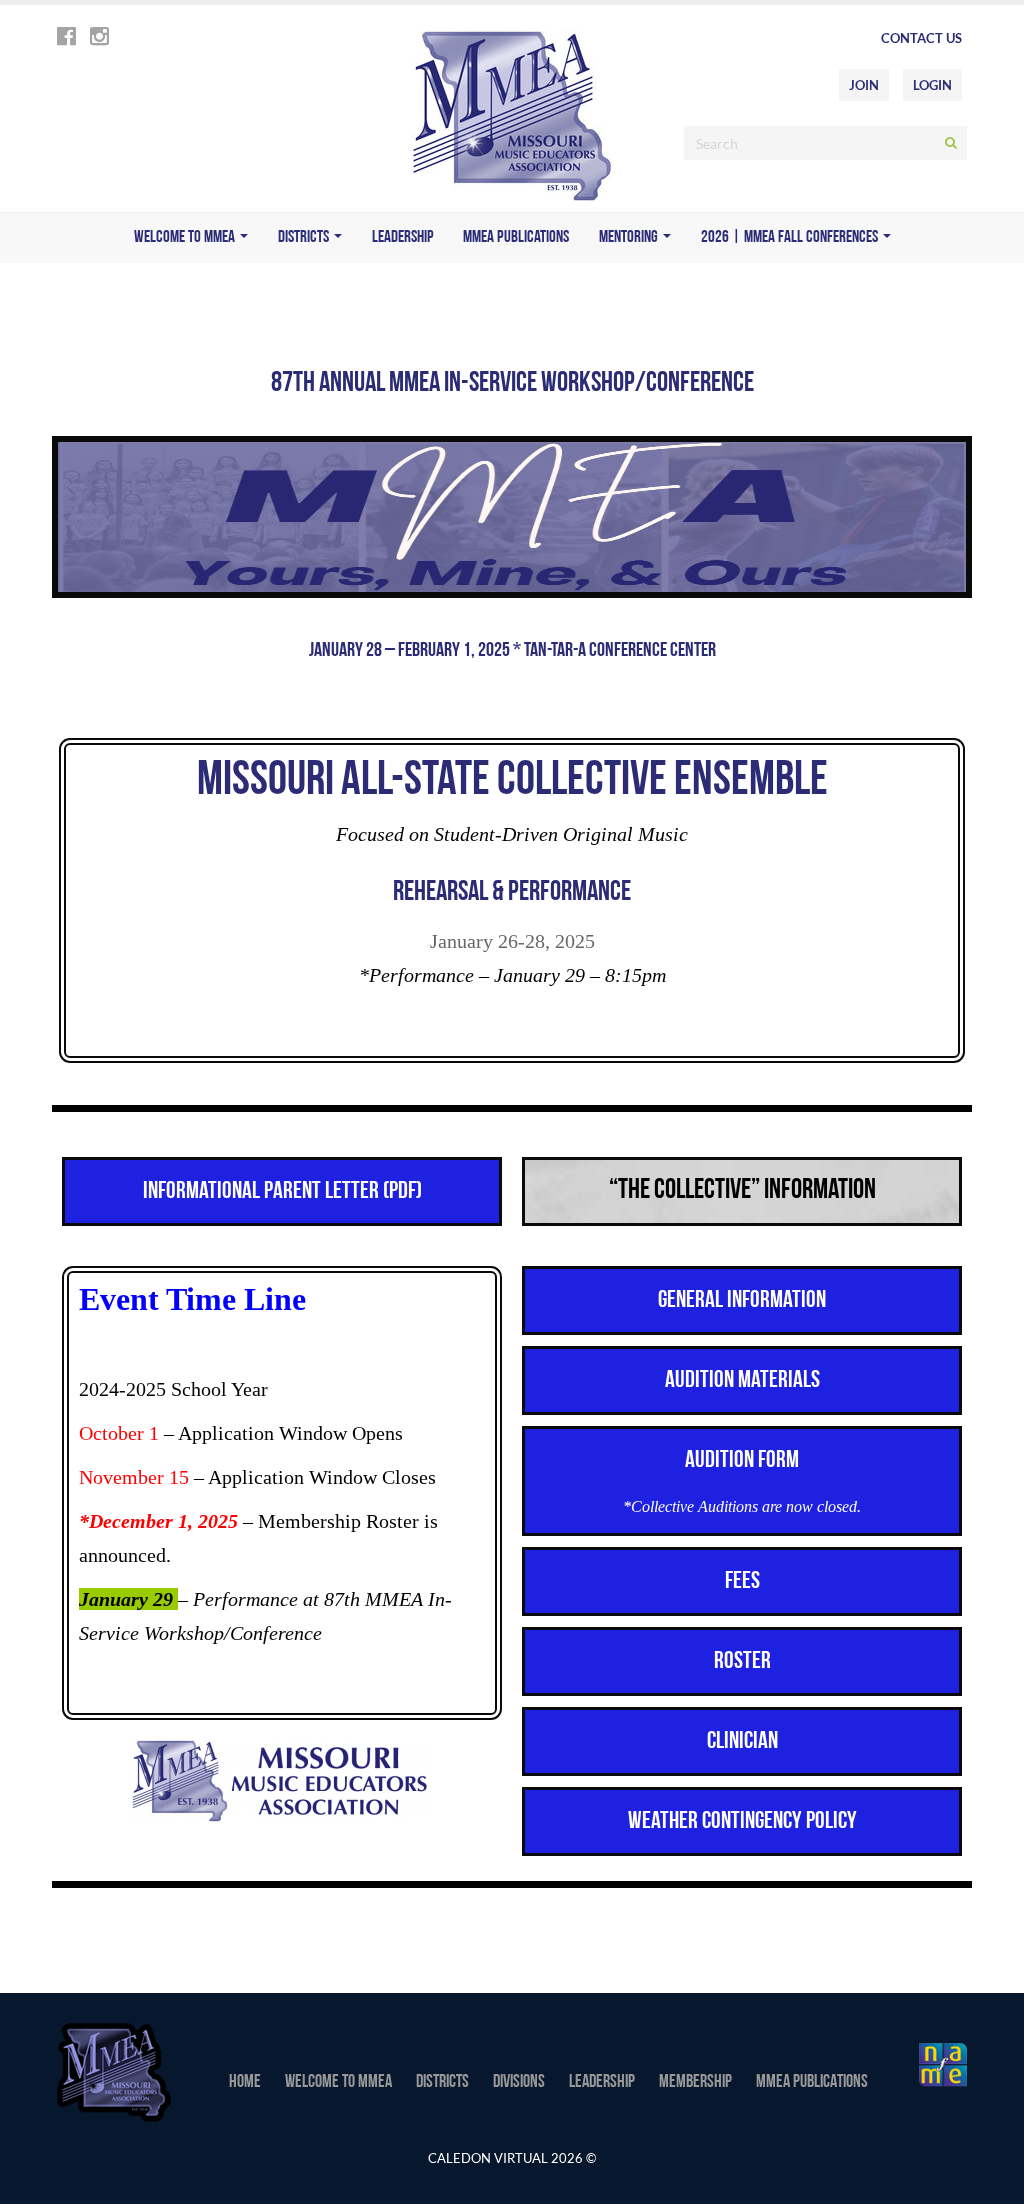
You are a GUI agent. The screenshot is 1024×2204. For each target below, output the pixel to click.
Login (932, 85)
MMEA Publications (516, 237)
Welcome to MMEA (186, 237)
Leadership (402, 237)
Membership (695, 2083)
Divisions (519, 2083)
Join (864, 85)
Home (245, 2083)
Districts (305, 237)
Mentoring (630, 237)
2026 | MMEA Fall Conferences (791, 237)
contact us (921, 38)
